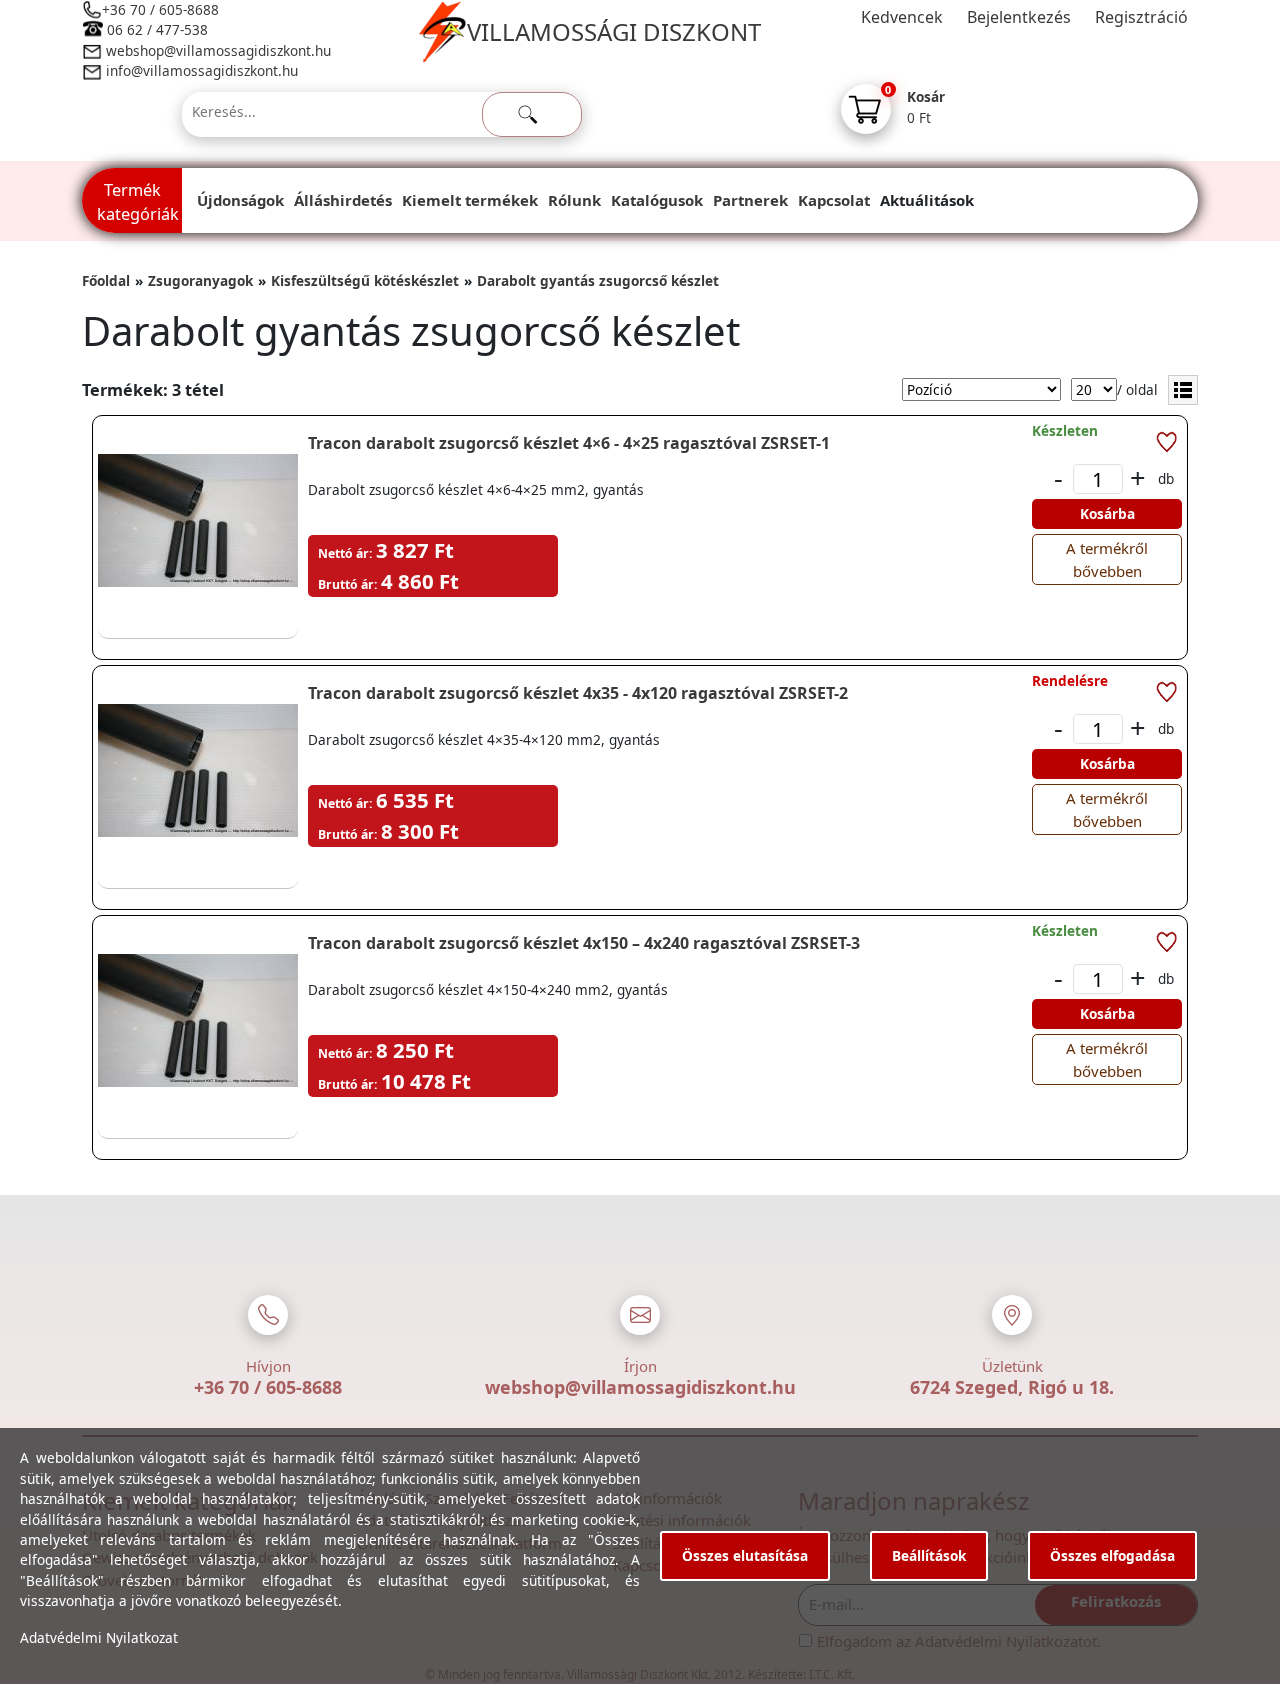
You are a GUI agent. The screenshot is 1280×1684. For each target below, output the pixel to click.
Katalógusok (657, 200)
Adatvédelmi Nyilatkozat (99, 1637)
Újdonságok (240, 200)
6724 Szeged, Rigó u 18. (1012, 1387)
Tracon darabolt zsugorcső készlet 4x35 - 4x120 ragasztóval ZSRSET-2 (578, 693)
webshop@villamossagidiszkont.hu (216, 50)
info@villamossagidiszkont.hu (202, 70)
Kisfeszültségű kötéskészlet (365, 280)
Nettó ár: (345, 553)
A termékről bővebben (1107, 559)
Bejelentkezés (1019, 17)
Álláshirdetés (343, 200)
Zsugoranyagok (200, 280)
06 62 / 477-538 (157, 29)
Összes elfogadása (1112, 1555)
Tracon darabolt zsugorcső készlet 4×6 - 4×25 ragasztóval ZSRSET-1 (569, 443)
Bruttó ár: (347, 584)
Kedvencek (902, 17)
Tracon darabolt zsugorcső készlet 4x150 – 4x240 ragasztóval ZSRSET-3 (584, 943)
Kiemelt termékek (470, 200)
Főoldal (106, 280)
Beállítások (929, 1555)
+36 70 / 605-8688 (160, 9)
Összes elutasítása (745, 1555)
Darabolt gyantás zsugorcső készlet (598, 280)
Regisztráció (1141, 17)
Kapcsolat (834, 200)
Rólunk (574, 200)
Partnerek (750, 200)
